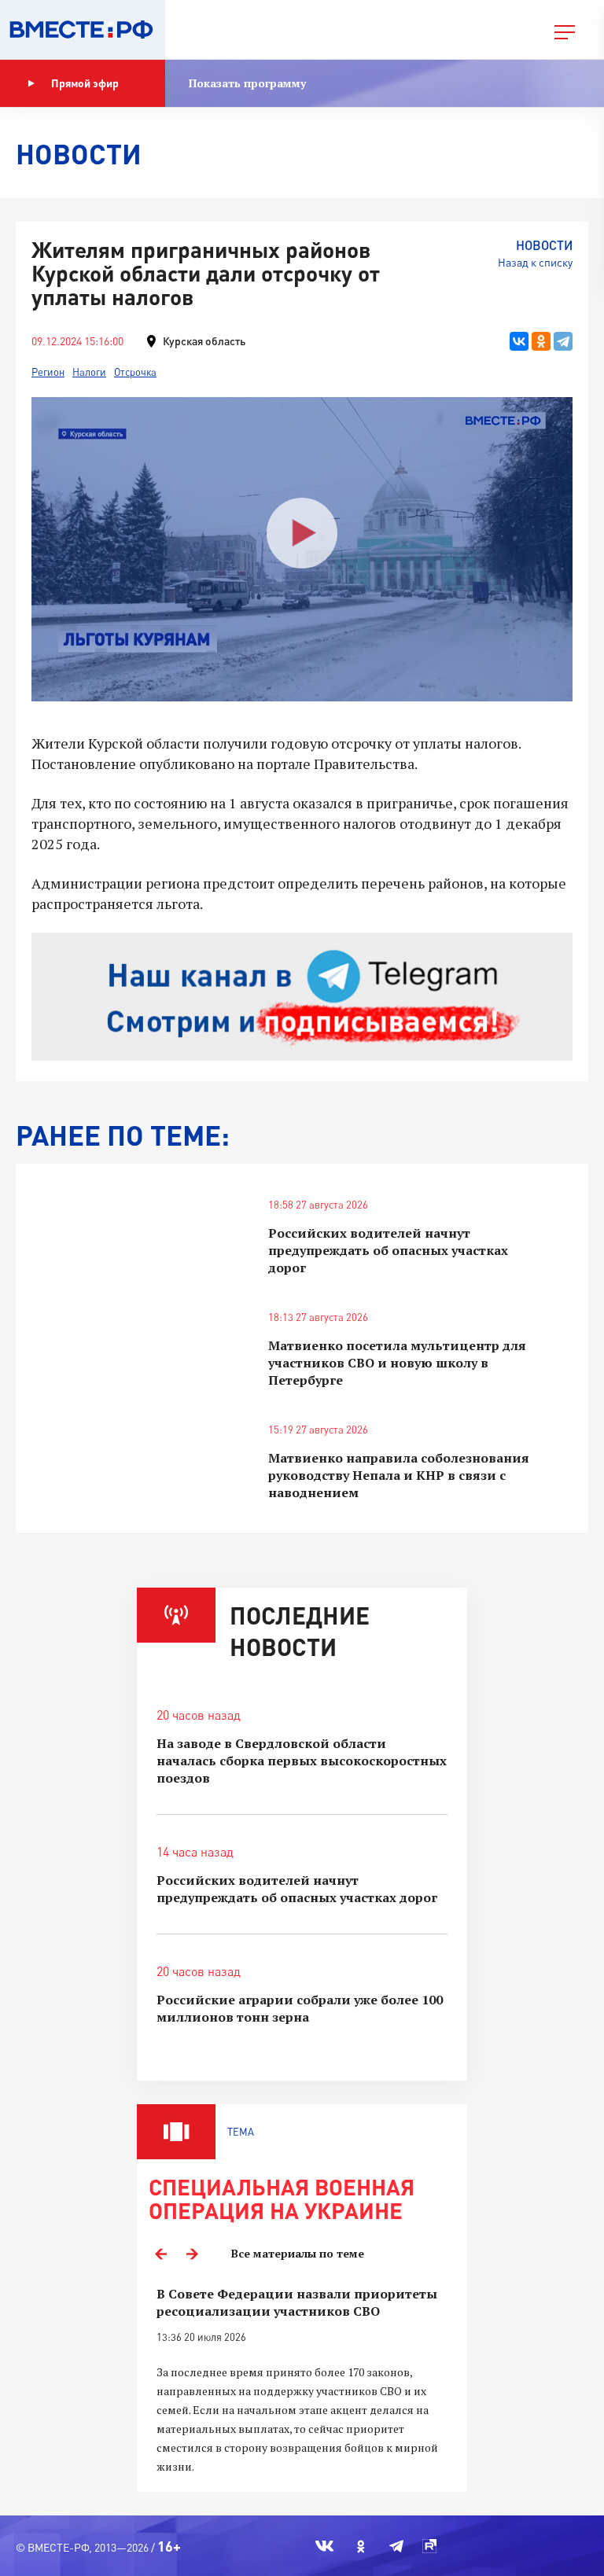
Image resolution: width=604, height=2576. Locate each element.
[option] (302, 2381)
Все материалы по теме (298, 2253)
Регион (48, 372)
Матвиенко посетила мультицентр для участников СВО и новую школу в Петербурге (397, 1363)
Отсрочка (135, 372)
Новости (544, 245)
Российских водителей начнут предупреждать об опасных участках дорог (388, 1250)
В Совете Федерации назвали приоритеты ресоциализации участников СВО (297, 2302)
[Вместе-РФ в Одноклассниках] (361, 2546)
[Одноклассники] (541, 341)
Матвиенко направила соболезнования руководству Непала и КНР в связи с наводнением (399, 1475)
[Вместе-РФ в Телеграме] (396, 2546)
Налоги (89, 372)
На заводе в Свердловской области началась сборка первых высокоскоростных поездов (302, 1761)
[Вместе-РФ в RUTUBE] (429, 2546)
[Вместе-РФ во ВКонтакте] (324, 2546)
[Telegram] (563, 341)
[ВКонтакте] (519, 341)
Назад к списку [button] (535, 262)
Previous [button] (160, 2254)
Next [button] (192, 2254)
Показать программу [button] (247, 83)
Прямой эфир (85, 83)
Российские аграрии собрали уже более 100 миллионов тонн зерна (300, 2008)
